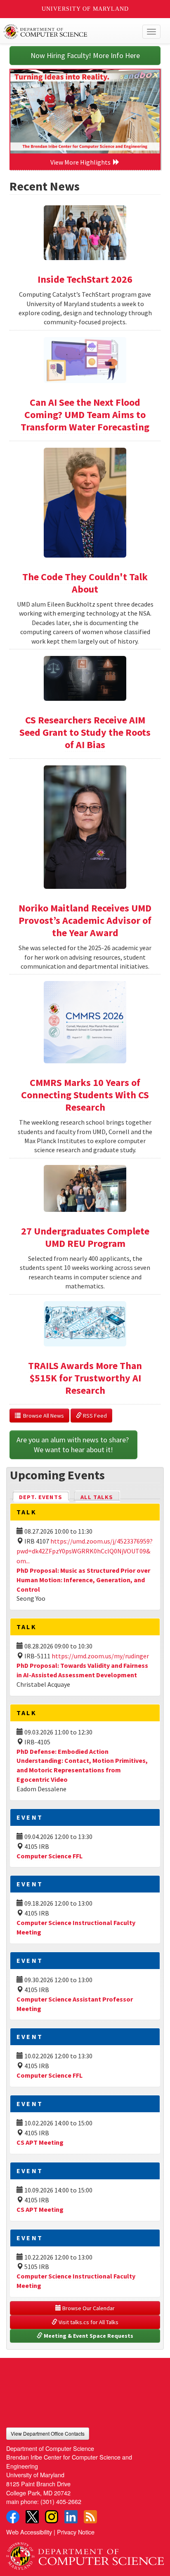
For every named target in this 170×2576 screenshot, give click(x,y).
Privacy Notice (76, 2532)
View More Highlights (82, 162)
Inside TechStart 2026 (85, 279)
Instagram (52, 2517)
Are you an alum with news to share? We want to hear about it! (73, 1445)
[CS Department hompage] (85, 2553)
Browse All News (42, 1416)
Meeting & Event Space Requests (88, 2336)
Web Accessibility (29, 2532)
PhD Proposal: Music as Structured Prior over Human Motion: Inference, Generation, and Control (83, 1580)
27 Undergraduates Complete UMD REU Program (85, 1237)
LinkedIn (71, 2517)
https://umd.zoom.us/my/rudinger (100, 1656)
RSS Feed (94, 1416)
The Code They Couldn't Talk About (85, 583)
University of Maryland (85, 9)
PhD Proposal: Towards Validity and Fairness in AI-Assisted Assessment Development (82, 1670)
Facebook (13, 2517)
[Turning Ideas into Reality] (85, 112)
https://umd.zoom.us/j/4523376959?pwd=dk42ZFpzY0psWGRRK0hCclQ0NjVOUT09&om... (85, 1551)
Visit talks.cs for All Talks (88, 2322)
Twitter (32, 2517)
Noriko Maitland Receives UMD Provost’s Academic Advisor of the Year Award (85, 920)
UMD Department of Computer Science (69, 32)
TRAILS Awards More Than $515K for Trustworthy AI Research (85, 1378)
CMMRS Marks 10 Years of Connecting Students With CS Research (85, 1095)
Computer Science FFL (50, 1856)
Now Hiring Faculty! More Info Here (85, 55)
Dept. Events (44, 1497)
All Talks (97, 1497)
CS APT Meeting (40, 2142)
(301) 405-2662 (61, 2501)
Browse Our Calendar (88, 2308)
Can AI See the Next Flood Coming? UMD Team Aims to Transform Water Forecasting (85, 415)
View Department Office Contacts (48, 2433)
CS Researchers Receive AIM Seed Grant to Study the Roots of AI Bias (85, 732)
